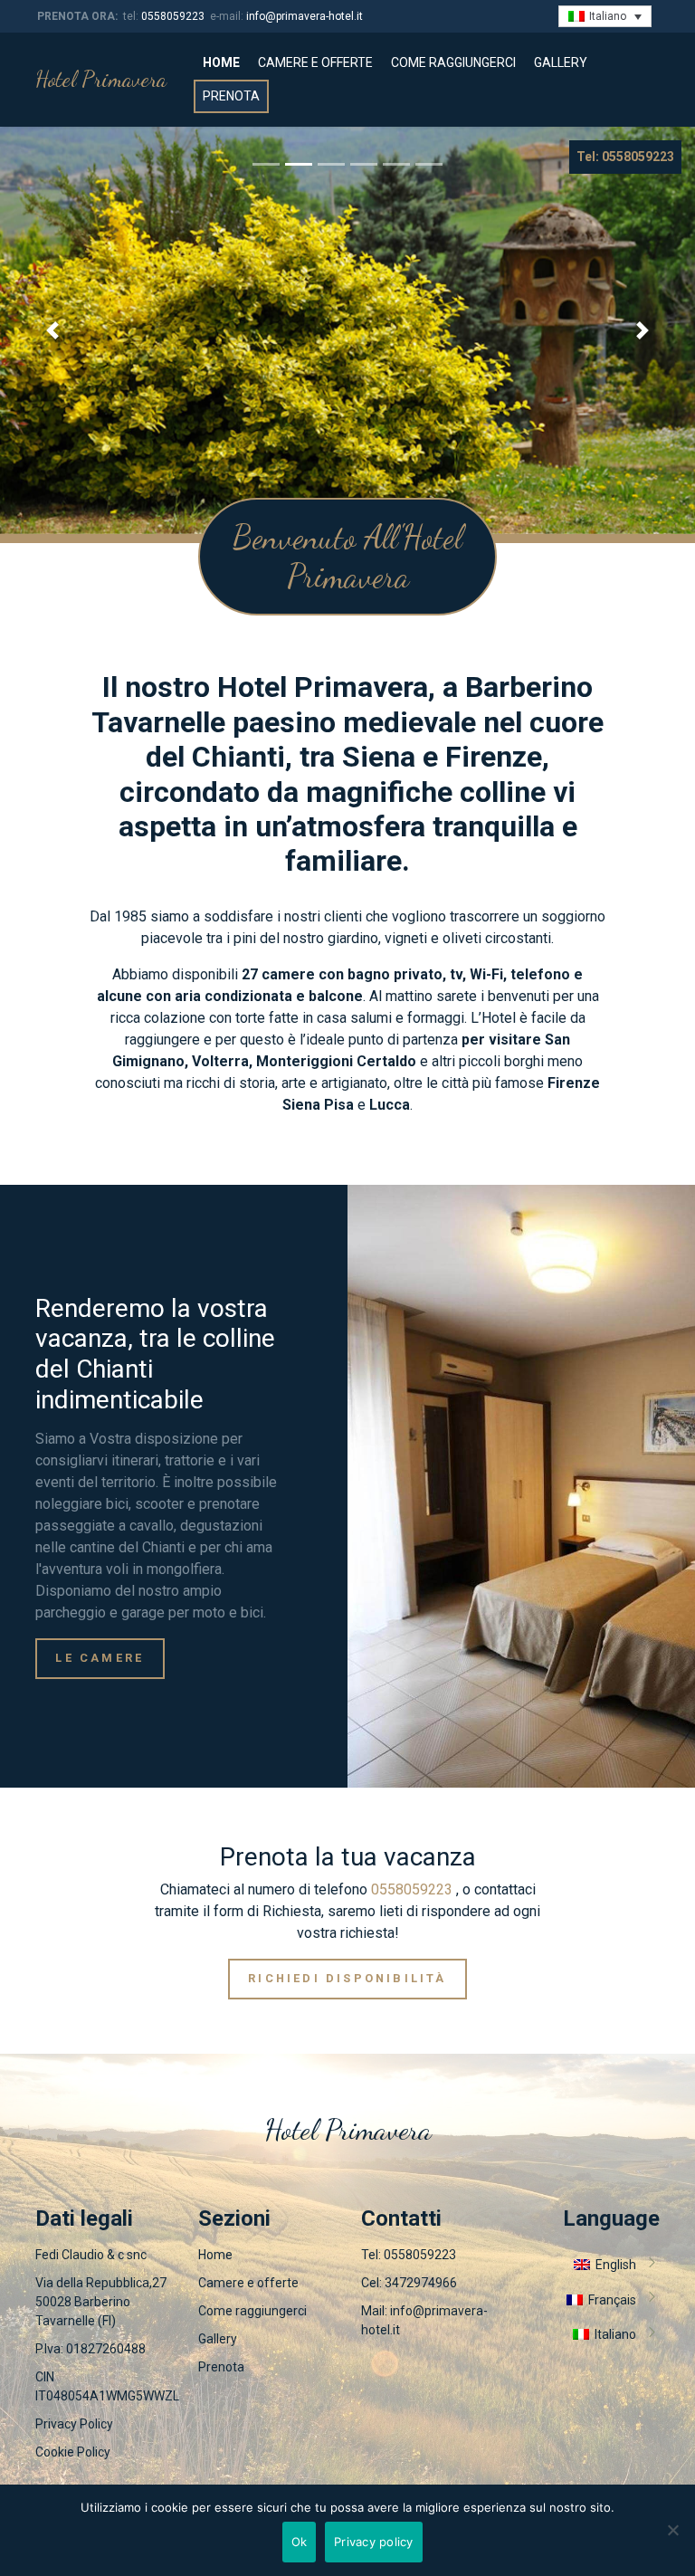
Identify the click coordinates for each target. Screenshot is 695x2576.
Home (221, 62)
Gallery (561, 62)
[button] (52, 330)
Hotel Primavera (101, 79)
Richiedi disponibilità (347, 1978)
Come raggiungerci (453, 62)
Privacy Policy (74, 2424)
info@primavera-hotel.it (305, 16)
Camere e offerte (315, 62)
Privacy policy (374, 2542)
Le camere (100, 1658)
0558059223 (173, 16)
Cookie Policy (73, 2452)
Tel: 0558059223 (625, 157)
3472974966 (421, 2283)
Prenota (231, 96)
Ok (300, 2542)
